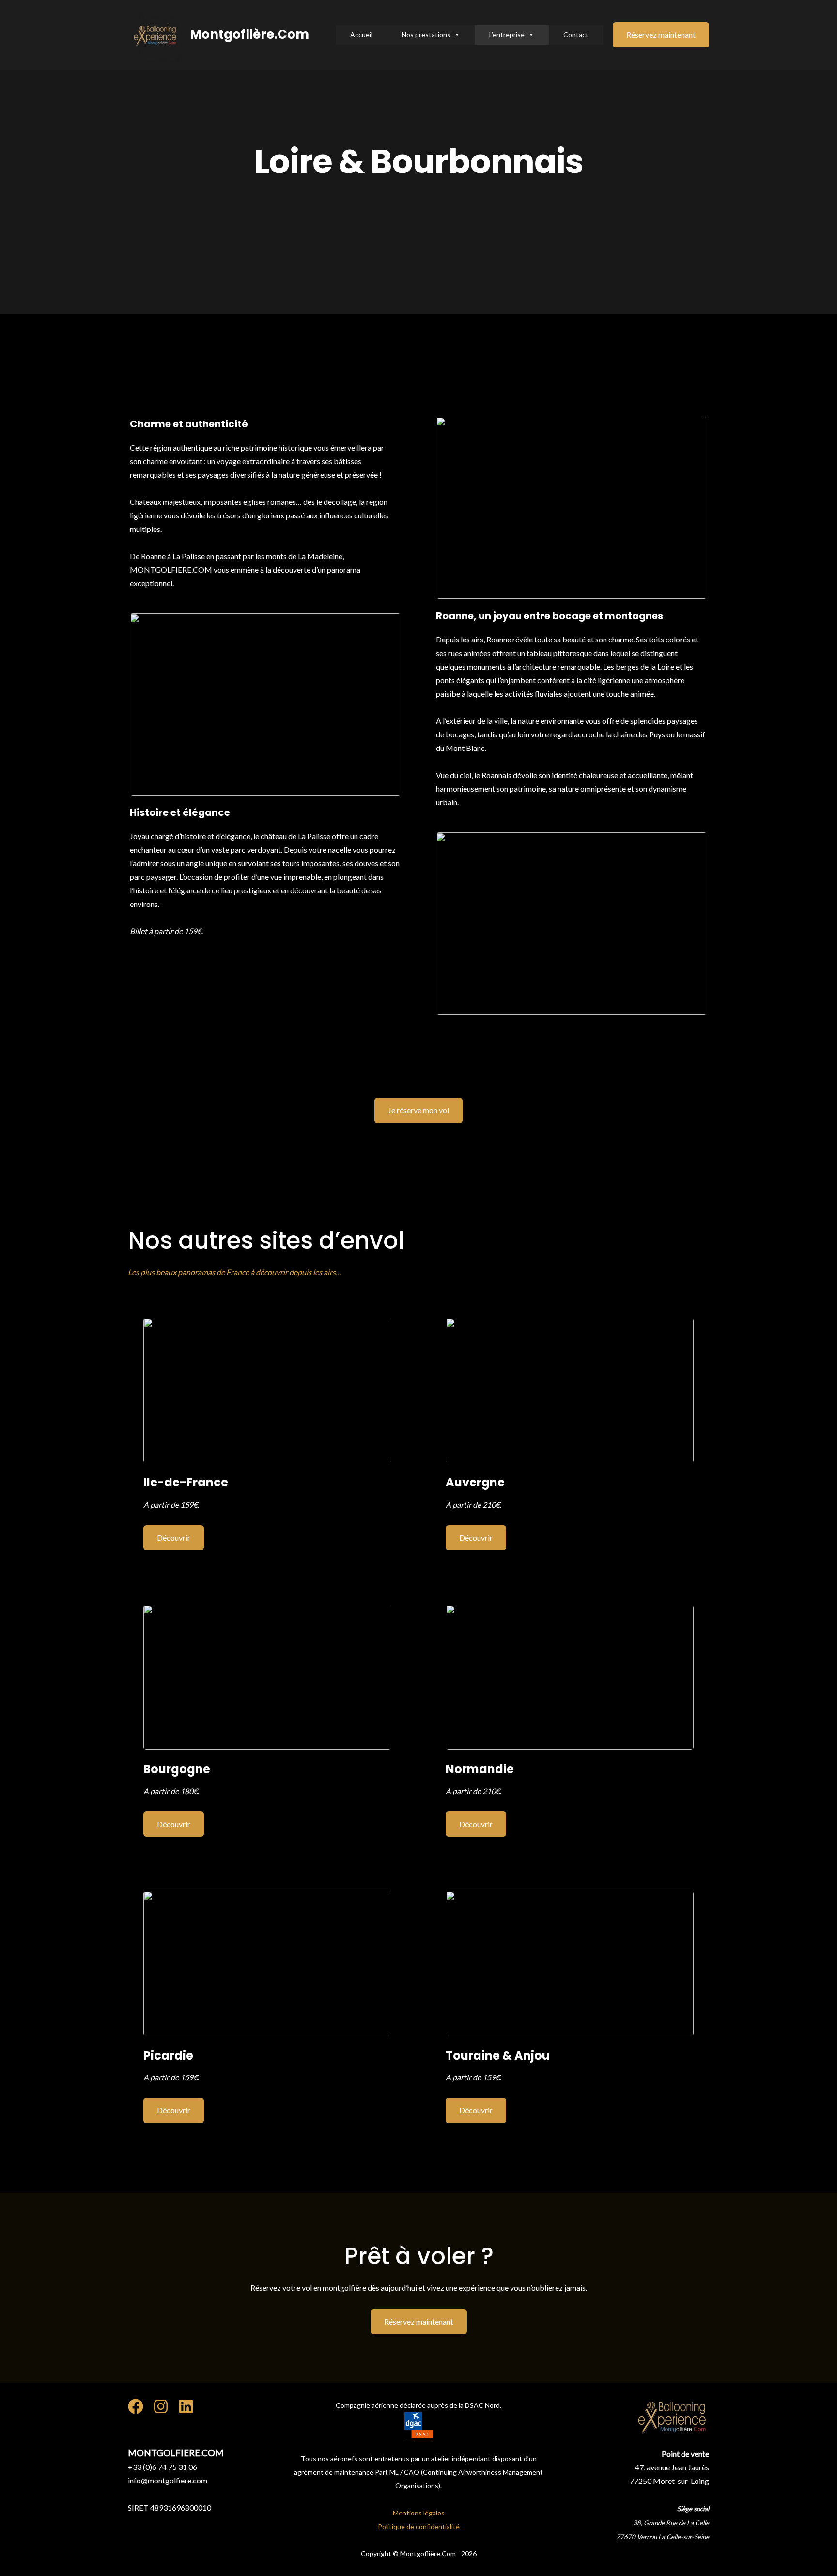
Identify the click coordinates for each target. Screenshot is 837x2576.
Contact (576, 35)
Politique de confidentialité (419, 2526)
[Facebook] (136, 2406)
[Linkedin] (186, 2406)
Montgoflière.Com (249, 34)
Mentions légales (419, 2513)
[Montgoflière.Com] (155, 34)
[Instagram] (161, 2406)
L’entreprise (507, 35)
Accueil (361, 35)
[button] (661, 35)
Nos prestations (426, 35)
